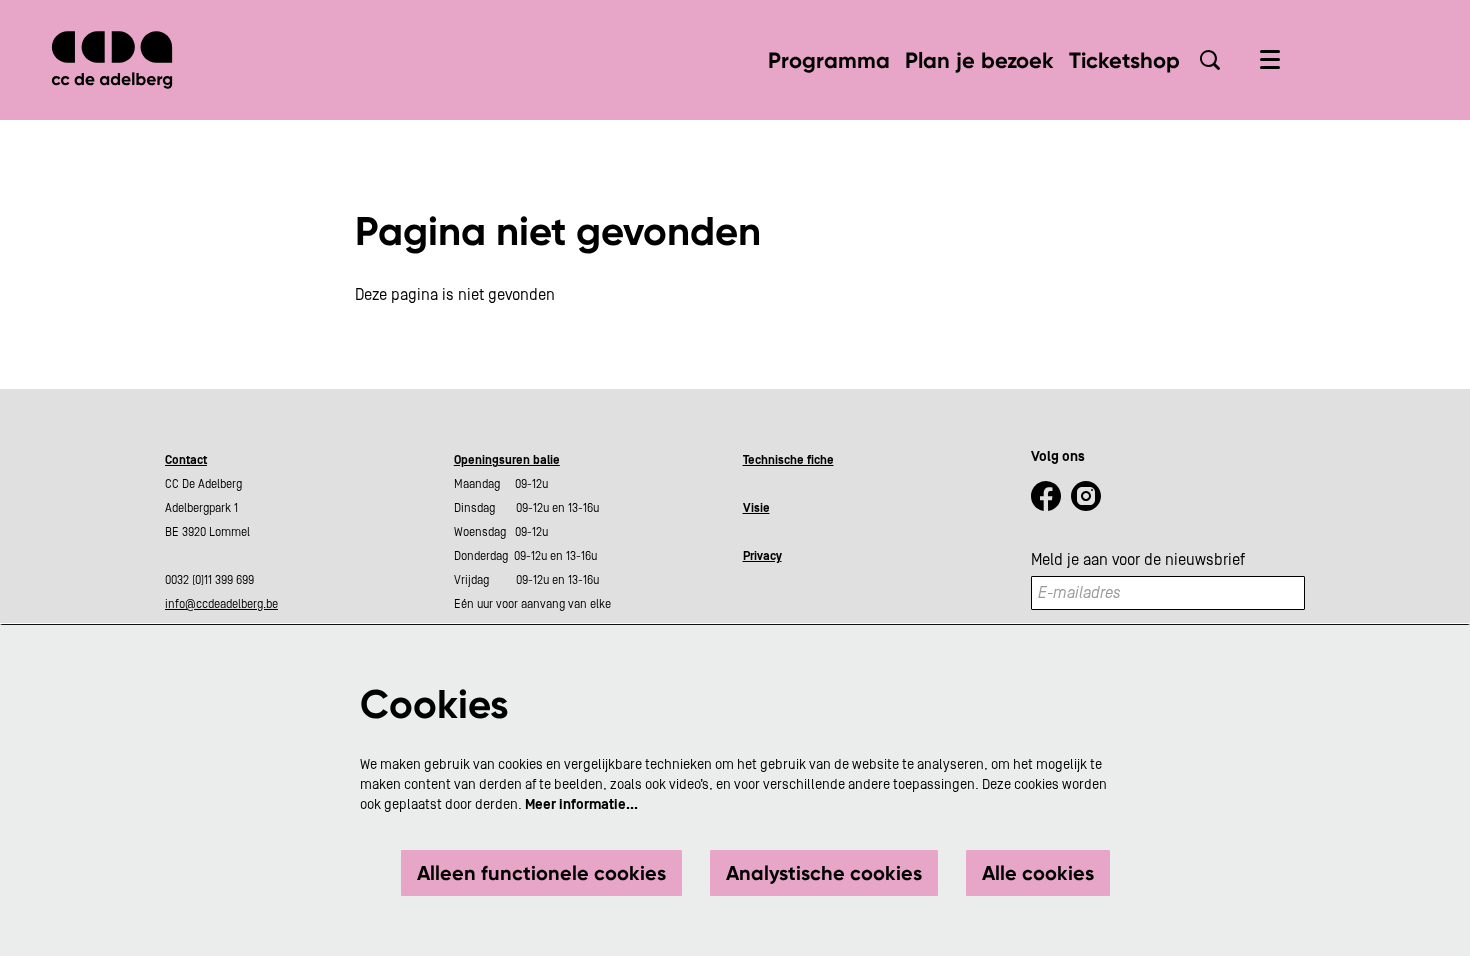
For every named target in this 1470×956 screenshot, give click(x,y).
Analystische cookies (824, 873)
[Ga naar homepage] (112, 60)
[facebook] (1046, 496)
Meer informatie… (581, 805)
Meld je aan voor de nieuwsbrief (1138, 560)
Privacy (762, 556)
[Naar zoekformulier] (1210, 60)
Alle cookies (1038, 873)
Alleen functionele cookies (541, 873)
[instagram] (1086, 496)
